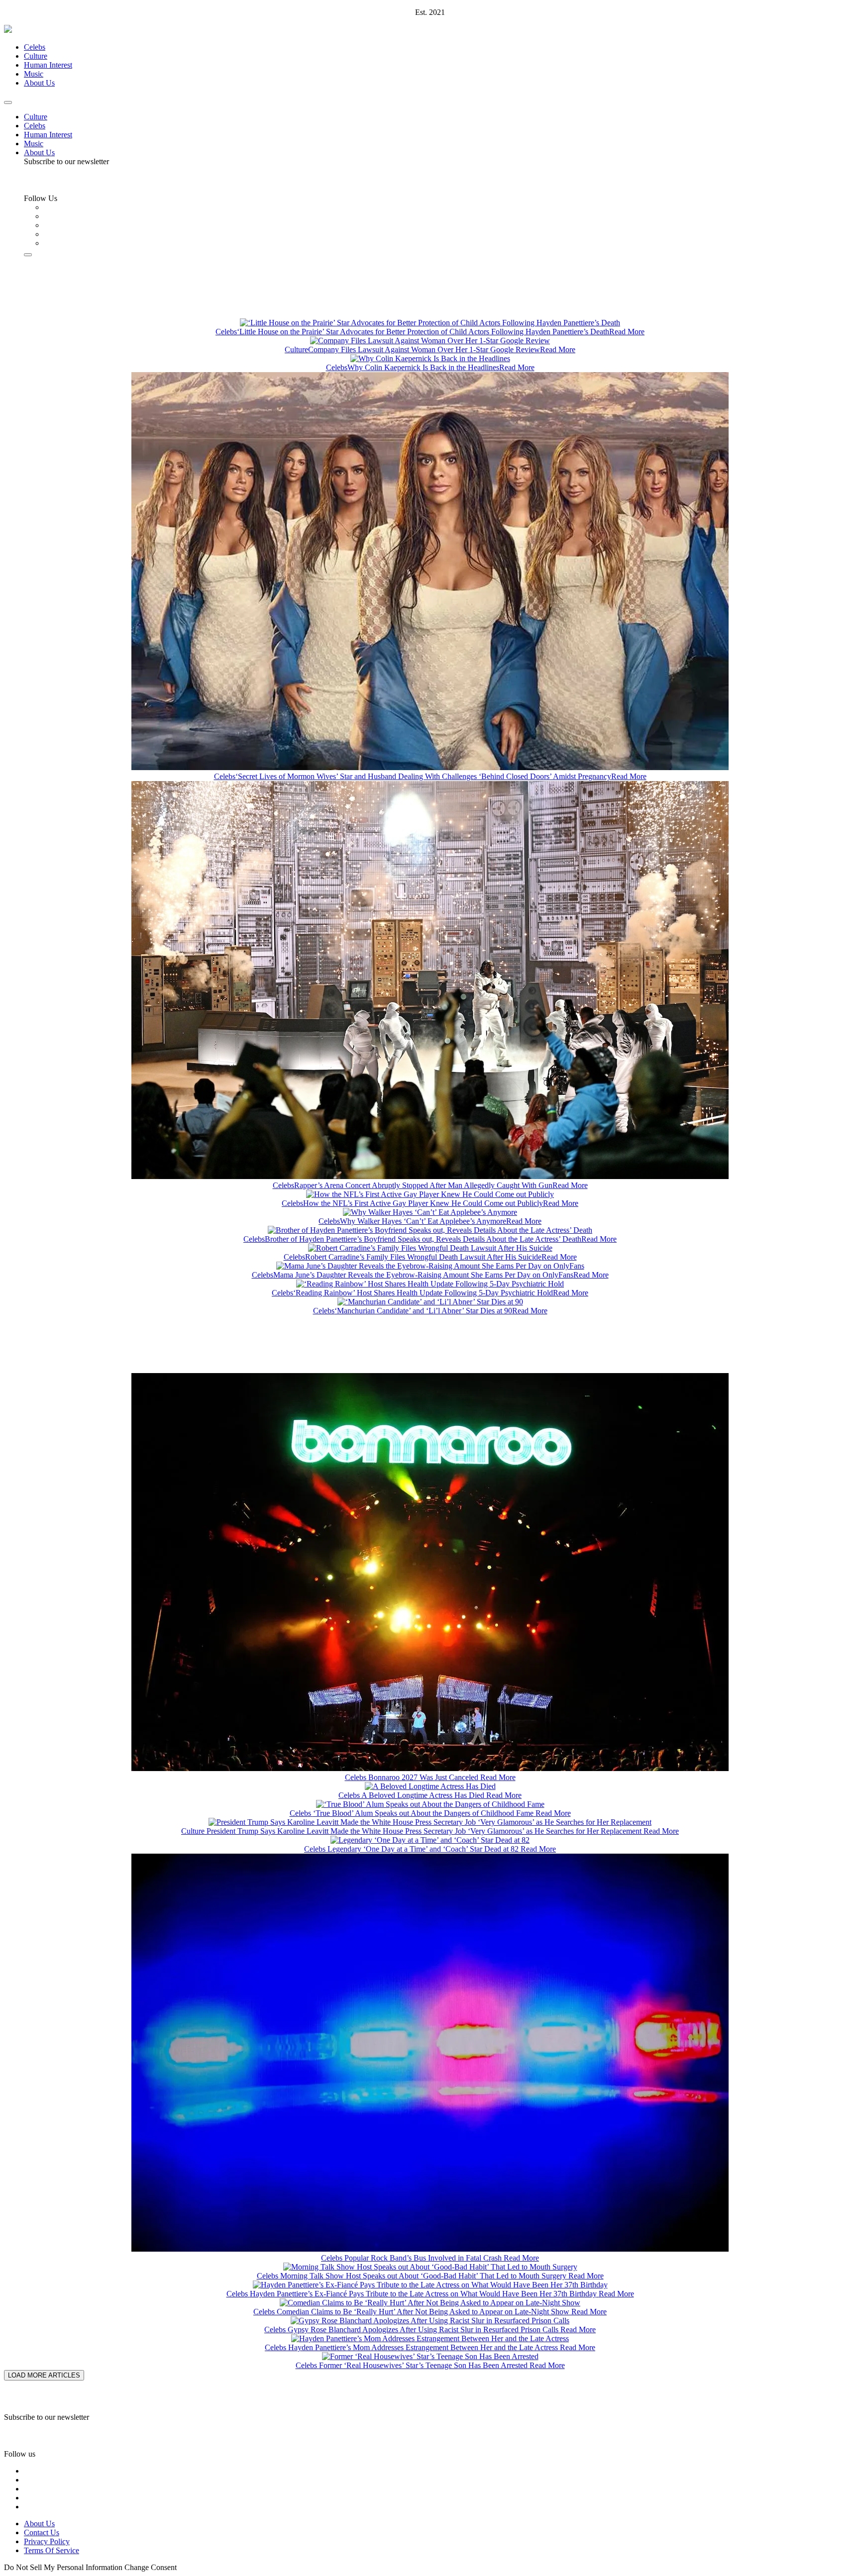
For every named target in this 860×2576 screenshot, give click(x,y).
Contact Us (42, 2532)
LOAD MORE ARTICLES (44, 2375)
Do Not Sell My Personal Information (63, 2567)
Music (34, 74)
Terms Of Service (52, 2550)
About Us (39, 83)
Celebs (35, 47)
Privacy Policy (47, 2541)
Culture (36, 56)
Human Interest (48, 65)
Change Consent (151, 2567)
